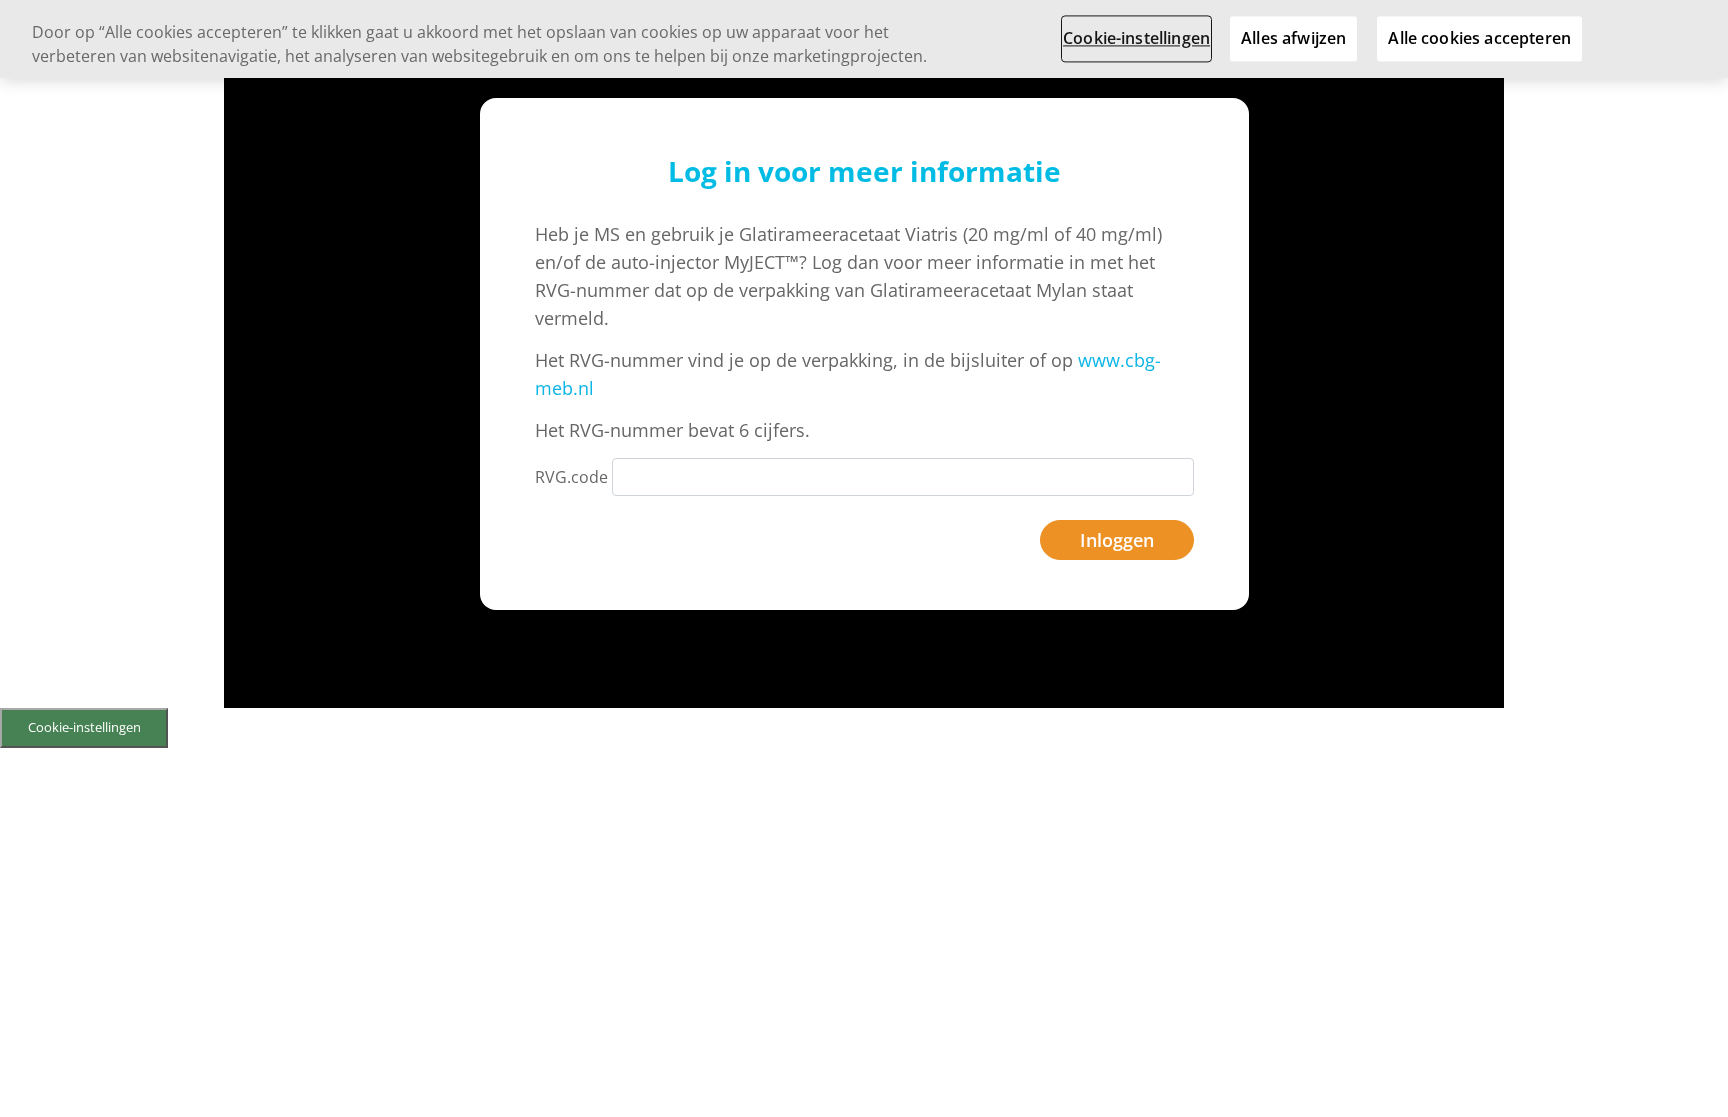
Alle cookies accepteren (1479, 38)
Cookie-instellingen (84, 727)
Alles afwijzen (1293, 38)
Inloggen (1117, 540)
